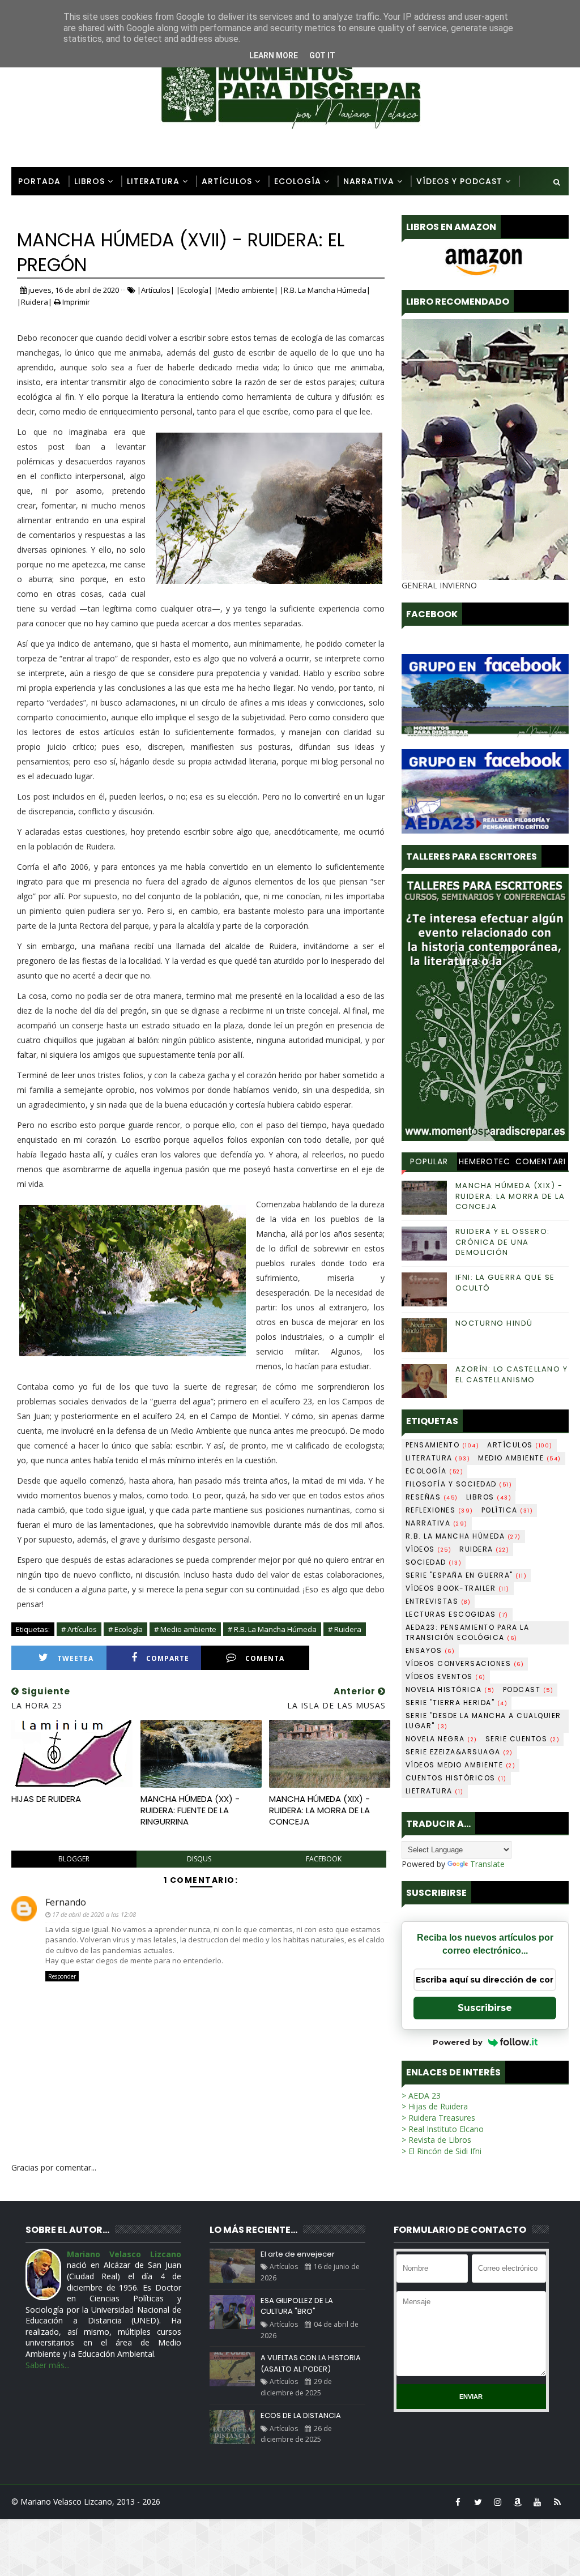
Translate (487, 1864)
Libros (89, 181)
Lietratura (435, 1791)
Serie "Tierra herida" (457, 1703)
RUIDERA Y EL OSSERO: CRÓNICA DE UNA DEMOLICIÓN (503, 1242)
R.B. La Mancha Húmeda (463, 1536)
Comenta (265, 1658)
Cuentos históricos (456, 1778)
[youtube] (538, 2502)
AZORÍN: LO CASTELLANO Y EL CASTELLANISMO (512, 1374)
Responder (62, 1976)
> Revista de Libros (436, 2140)
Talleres (38, 210)
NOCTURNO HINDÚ (494, 1323)
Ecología (298, 181)
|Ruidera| (35, 302)
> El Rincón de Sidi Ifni (442, 2151)
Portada (39, 181)
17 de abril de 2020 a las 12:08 (94, 1914)
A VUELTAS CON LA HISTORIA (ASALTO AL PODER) (311, 2363)
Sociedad (434, 1562)
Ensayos (430, 1650)
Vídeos (429, 1549)
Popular (429, 1161)
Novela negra (442, 1739)
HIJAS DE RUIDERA (46, 1799)
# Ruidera (345, 1629)
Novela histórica (450, 1689)
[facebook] (458, 2502)
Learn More (274, 55)
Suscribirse (485, 2008)
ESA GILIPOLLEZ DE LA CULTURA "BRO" (297, 2306)
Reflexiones (440, 1510)
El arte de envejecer (298, 2254)
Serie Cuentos (523, 1739)
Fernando (66, 1902)
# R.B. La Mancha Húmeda (272, 1629)
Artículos (227, 181)
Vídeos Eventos (446, 1676)
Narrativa (369, 181)
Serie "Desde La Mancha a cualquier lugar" (483, 1721)
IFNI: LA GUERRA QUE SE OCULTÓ (505, 1282)
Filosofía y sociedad (459, 1484)
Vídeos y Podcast (459, 181)
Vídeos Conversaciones (465, 1663)
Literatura (153, 181)
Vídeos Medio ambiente (461, 1765)
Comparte (168, 1658)
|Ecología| (194, 290)
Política (507, 1510)
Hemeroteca (485, 1163)
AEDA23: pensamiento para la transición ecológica (468, 1632)
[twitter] (478, 2502)
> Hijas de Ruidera (435, 2106)
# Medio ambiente (185, 1629)
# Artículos (79, 1629)
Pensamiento (443, 1445)
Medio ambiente (520, 1458)
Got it (322, 55)
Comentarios (541, 1163)
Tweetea (75, 1658)
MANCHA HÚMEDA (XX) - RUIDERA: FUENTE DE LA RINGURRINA (190, 1810)
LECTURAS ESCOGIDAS (457, 1614)
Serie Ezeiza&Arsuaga (459, 1752)
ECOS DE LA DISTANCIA (301, 2415)
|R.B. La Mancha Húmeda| (325, 290)
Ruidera (484, 1549)
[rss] (557, 2502)
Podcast (528, 1689)
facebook (324, 1859)
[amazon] (518, 2502)
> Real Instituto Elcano (443, 2129)
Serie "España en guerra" (466, 1575)
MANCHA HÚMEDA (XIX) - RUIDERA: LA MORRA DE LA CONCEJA (319, 1810)
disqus (199, 1859)
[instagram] (498, 2502)
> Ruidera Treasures (438, 2118)
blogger (74, 1859)
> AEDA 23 (421, 2096)
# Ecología (125, 1629)
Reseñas (432, 1497)
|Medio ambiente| (246, 290)
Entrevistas (438, 1601)
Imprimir (75, 302)
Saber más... (48, 2365)
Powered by (458, 2042)
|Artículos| (156, 290)
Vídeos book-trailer (458, 1588)
